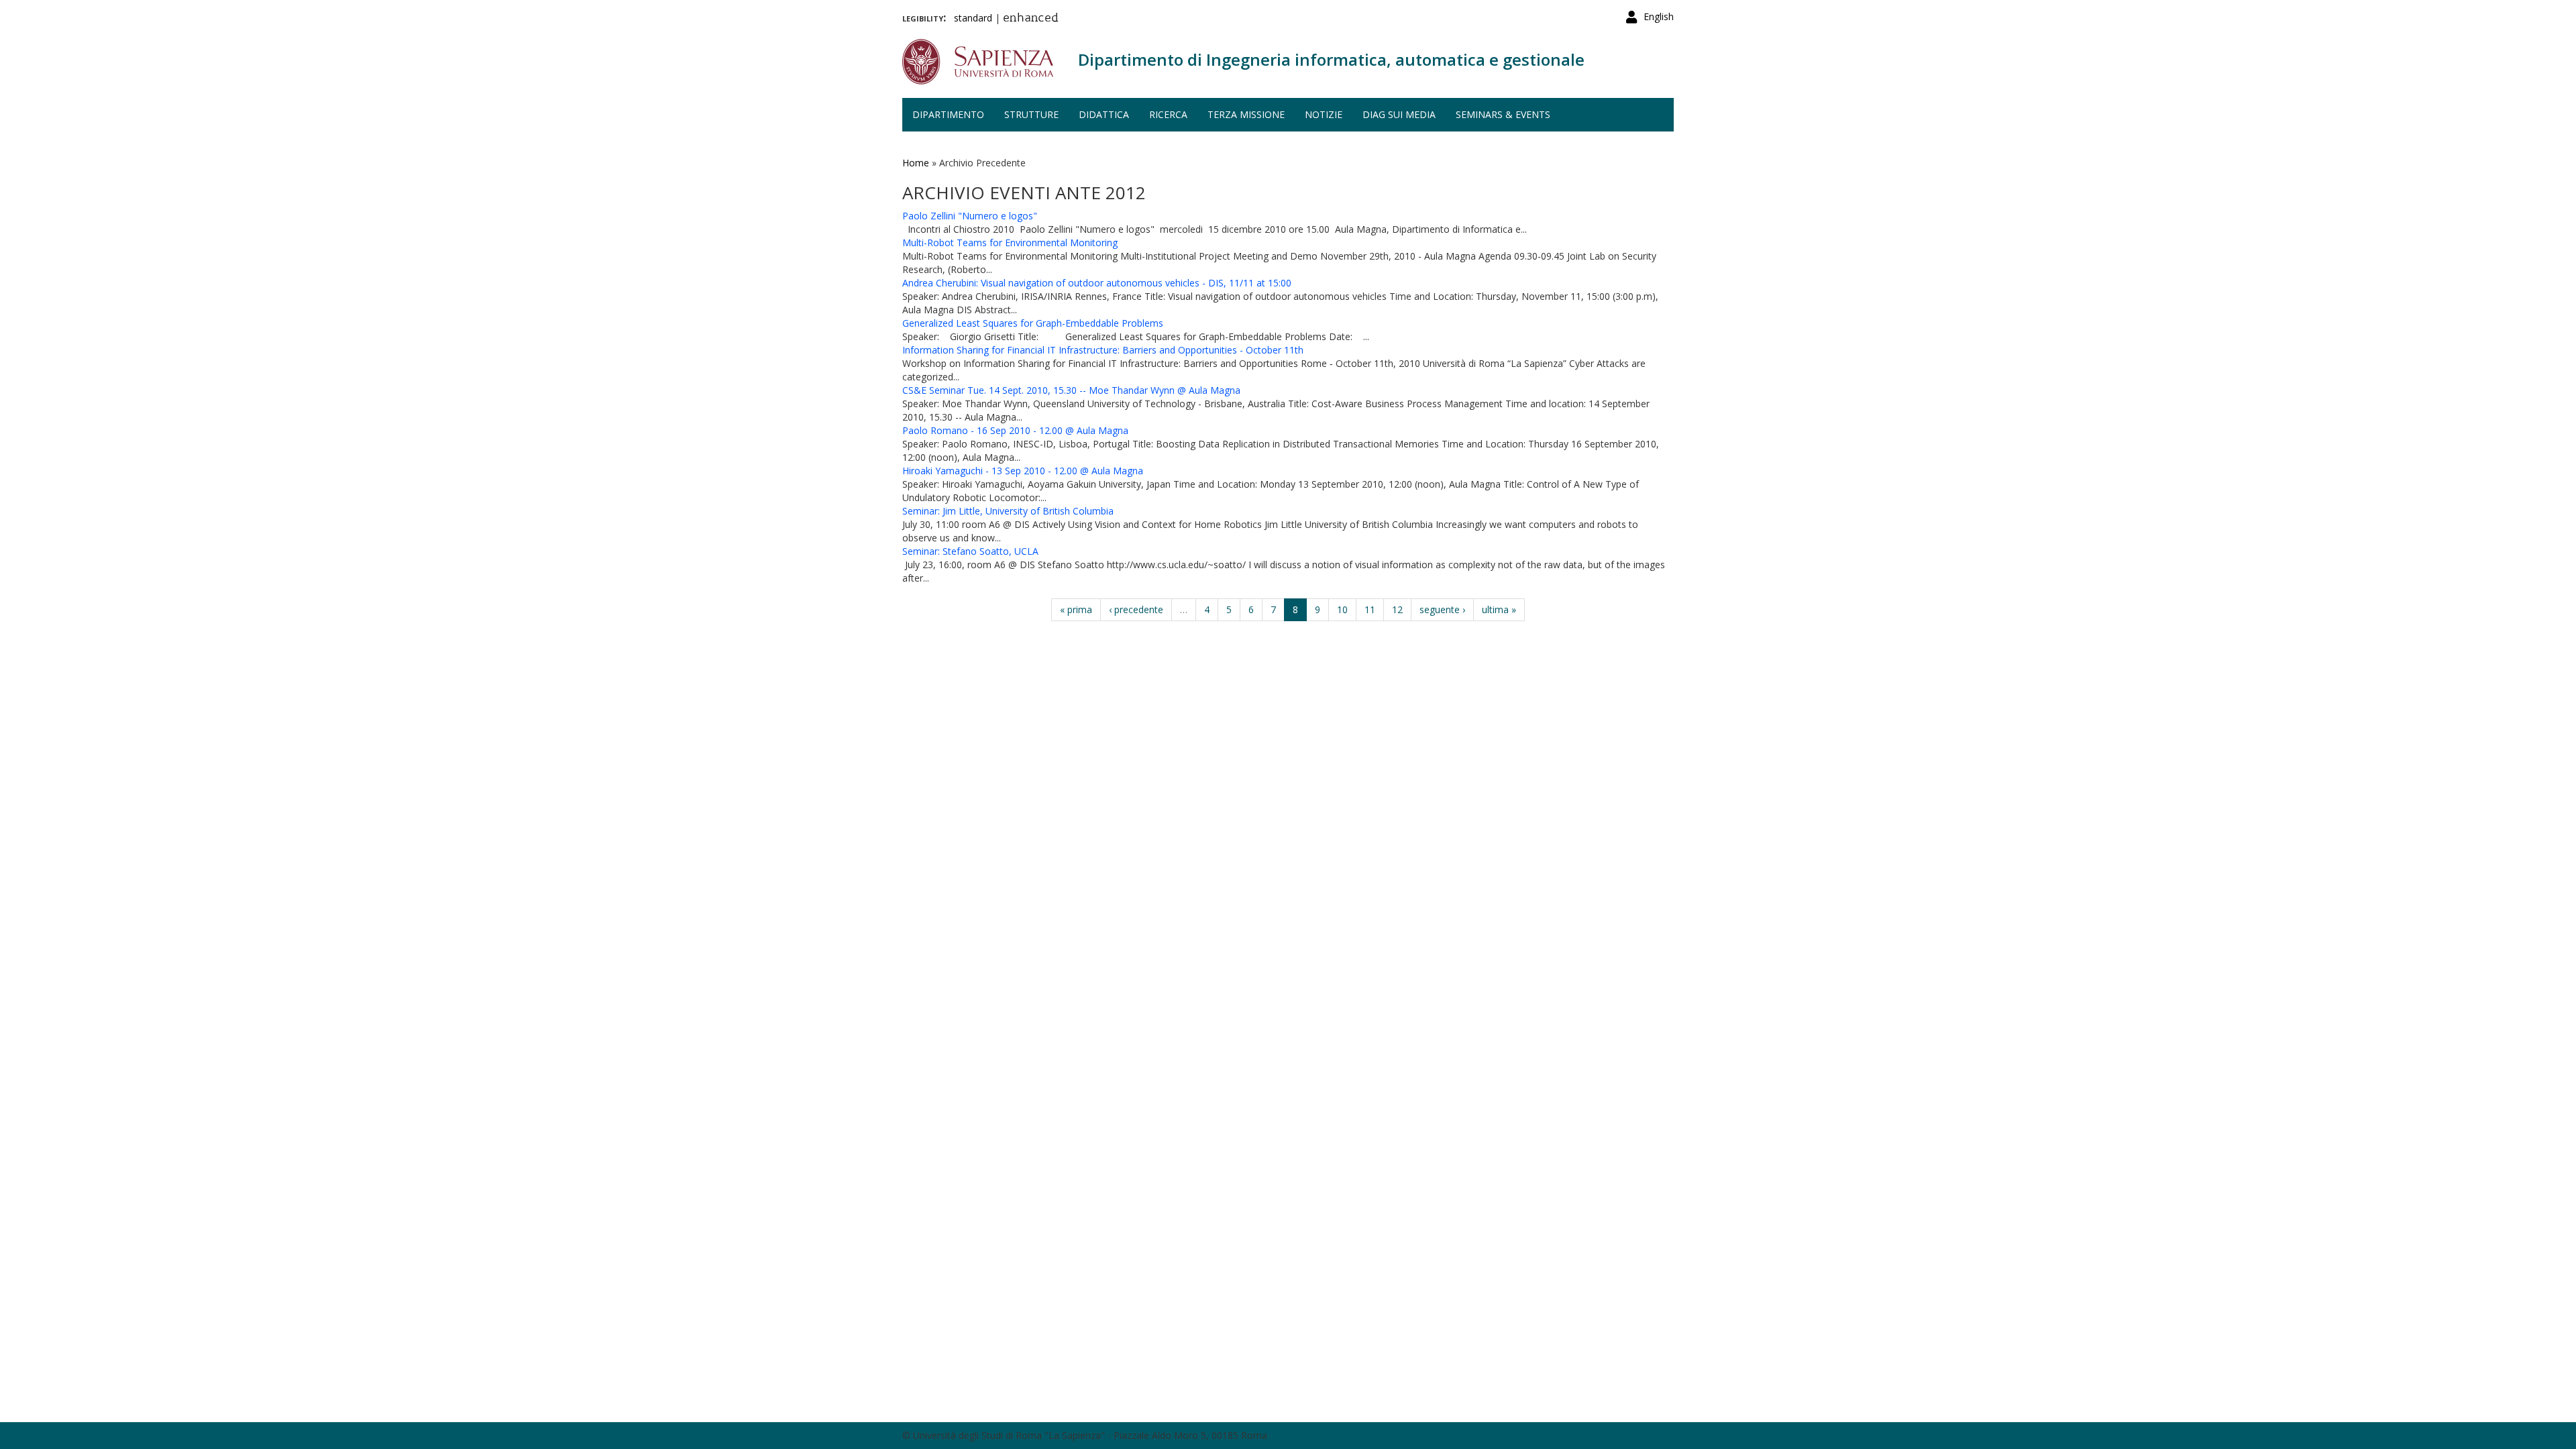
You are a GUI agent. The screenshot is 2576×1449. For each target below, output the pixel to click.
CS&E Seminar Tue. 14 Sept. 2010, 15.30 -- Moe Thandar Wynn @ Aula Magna (1071, 390)
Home (916, 163)
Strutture (1031, 114)
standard (973, 18)
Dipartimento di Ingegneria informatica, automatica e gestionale (1331, 59)
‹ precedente (1136, 609)
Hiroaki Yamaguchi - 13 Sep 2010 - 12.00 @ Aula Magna (1023, 471)
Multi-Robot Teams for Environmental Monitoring (1010, 243)
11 (1370, 609)
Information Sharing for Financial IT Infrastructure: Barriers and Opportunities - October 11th (1103, 350)
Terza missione (1246, 114)
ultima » (1499, 609)
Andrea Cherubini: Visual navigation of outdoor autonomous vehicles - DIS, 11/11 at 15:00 (1097, 283)
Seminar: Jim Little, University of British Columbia (1008, 511)
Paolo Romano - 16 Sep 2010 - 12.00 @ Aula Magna (1015, 430)
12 (1397, 609)
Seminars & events (1503, 114)
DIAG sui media (1399, 114)
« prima (1076, 609)
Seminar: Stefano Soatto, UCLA (970, 551)
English (1659, 16)
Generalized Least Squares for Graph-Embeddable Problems (1033, 323)
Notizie (1324, 114)
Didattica (1104, 114)
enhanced (1031, 19)
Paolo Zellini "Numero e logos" (970, 216)
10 (1342, 609)
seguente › (1442, 609)
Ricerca (1168, 114)
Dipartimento (948, 114)
